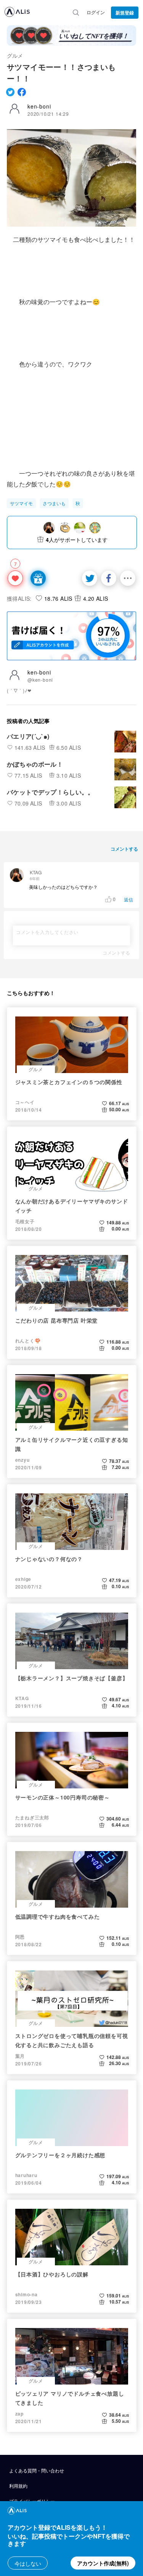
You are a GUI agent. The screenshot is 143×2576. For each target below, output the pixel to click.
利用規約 (18, 2486)
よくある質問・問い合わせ (37, 2470)
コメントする (116, 953)
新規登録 (125, 13)
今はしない (28, 2563)
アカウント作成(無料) (103, 2563)
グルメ (15, 55)
